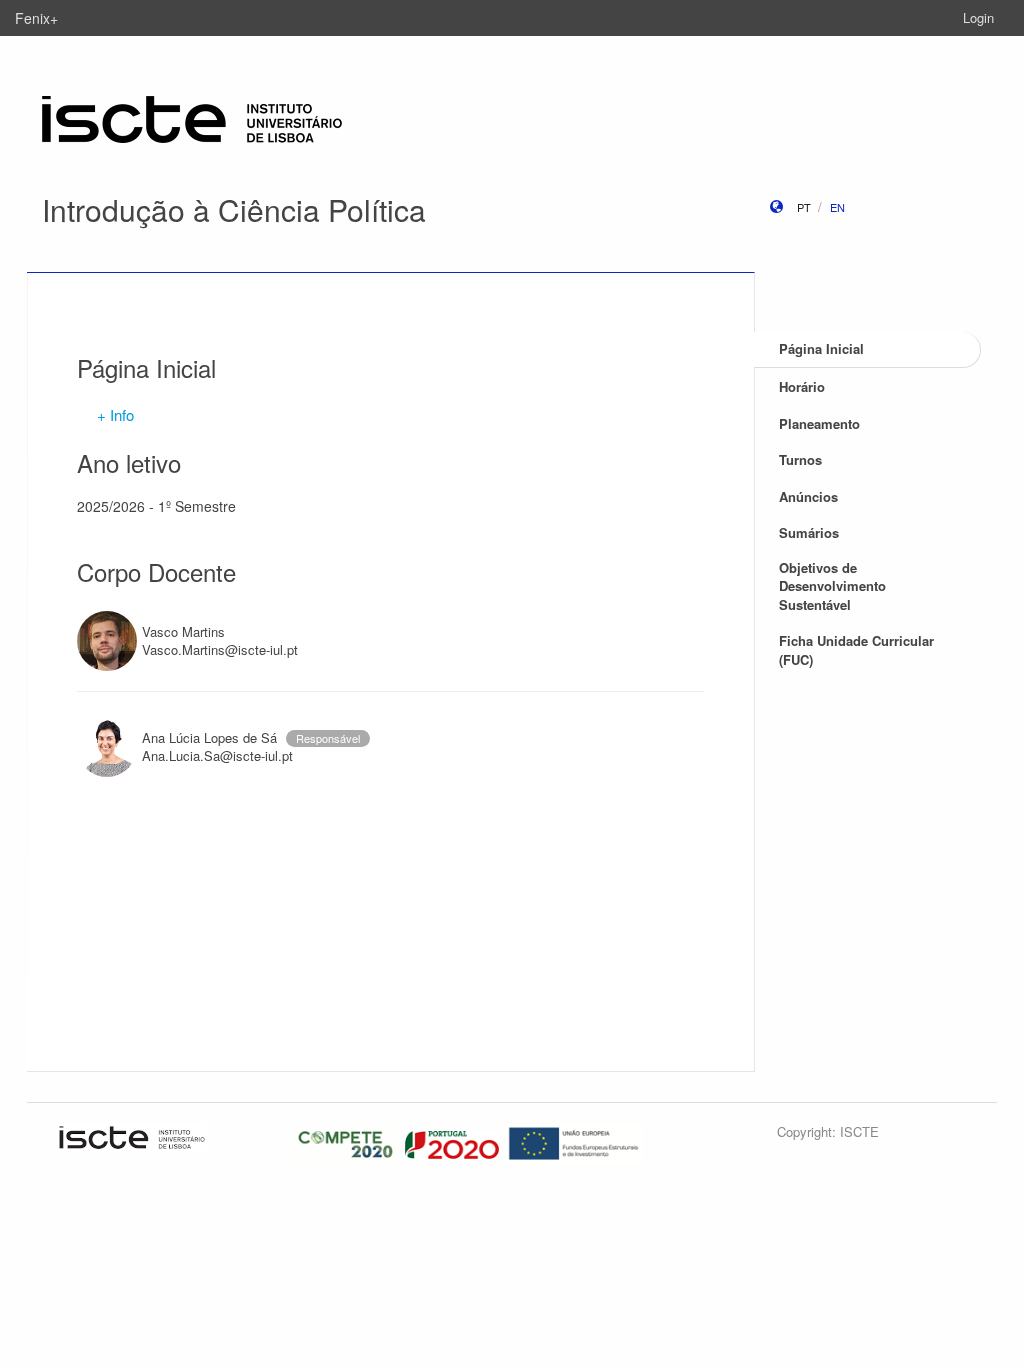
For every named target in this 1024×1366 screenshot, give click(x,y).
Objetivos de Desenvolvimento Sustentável (832, 586)
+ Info (115, 414)
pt (804, 207)
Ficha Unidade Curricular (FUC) (856, 650)
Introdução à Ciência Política (234, 209)
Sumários (809, 532)
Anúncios (808, 496)
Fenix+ (36, 18)
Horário (802, 386)
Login (978, 17)
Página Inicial (821, 348)
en (837, 207)
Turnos (800, 459)
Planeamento (819, 423)
